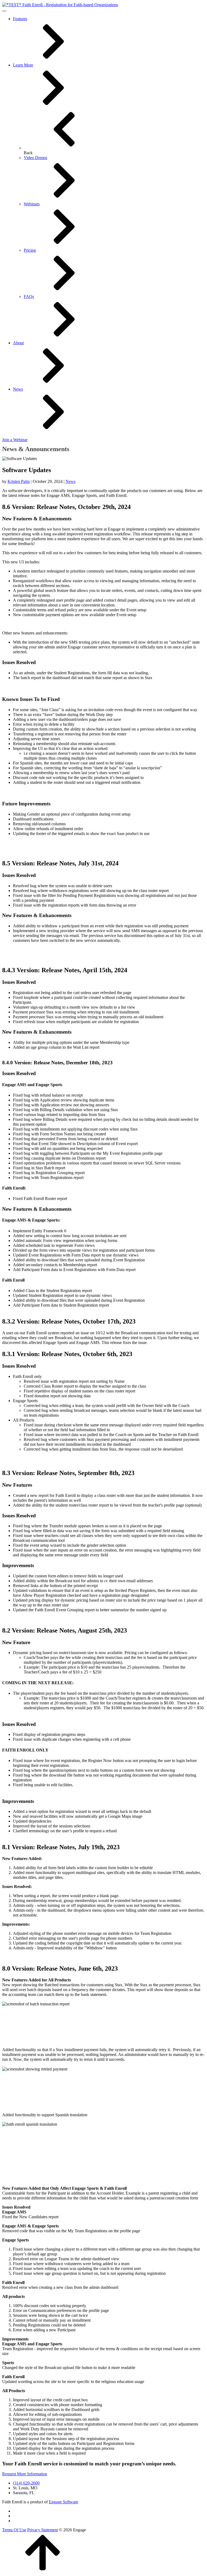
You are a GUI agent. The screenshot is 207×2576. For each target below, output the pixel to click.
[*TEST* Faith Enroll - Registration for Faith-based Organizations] (60, 4)
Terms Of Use (14, 2530)
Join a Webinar (15, 440)
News (70, 481)
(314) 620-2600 (26, 2483)
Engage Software (63, 2502)
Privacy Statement (43, 2530)
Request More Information (25, 2474)
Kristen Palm (19, 481)
